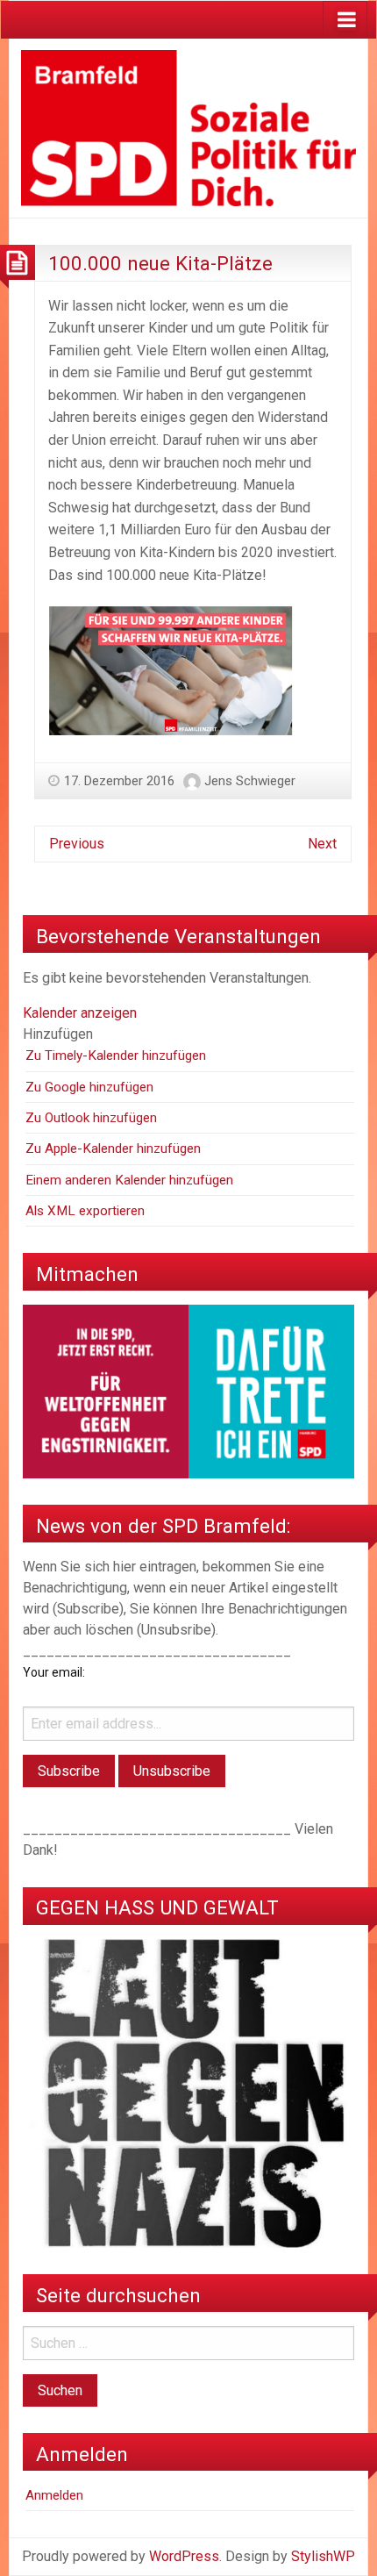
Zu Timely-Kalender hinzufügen (116, 1055)
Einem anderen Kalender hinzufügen (129, 1180)
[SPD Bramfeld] (188, 127)
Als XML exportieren (85, 1211)
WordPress (184, 2556)
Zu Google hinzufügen (89, 1087)
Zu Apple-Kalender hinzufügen (113, 1148)
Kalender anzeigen (80, 1013)
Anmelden (54, 2495)
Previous (77, 844)
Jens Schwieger (250, 781)
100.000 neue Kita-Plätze (160, 263)
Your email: (54, 1672)
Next (322, 844)
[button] (58, 1034)
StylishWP (323, 2556)
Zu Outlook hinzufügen (91, 1118)
